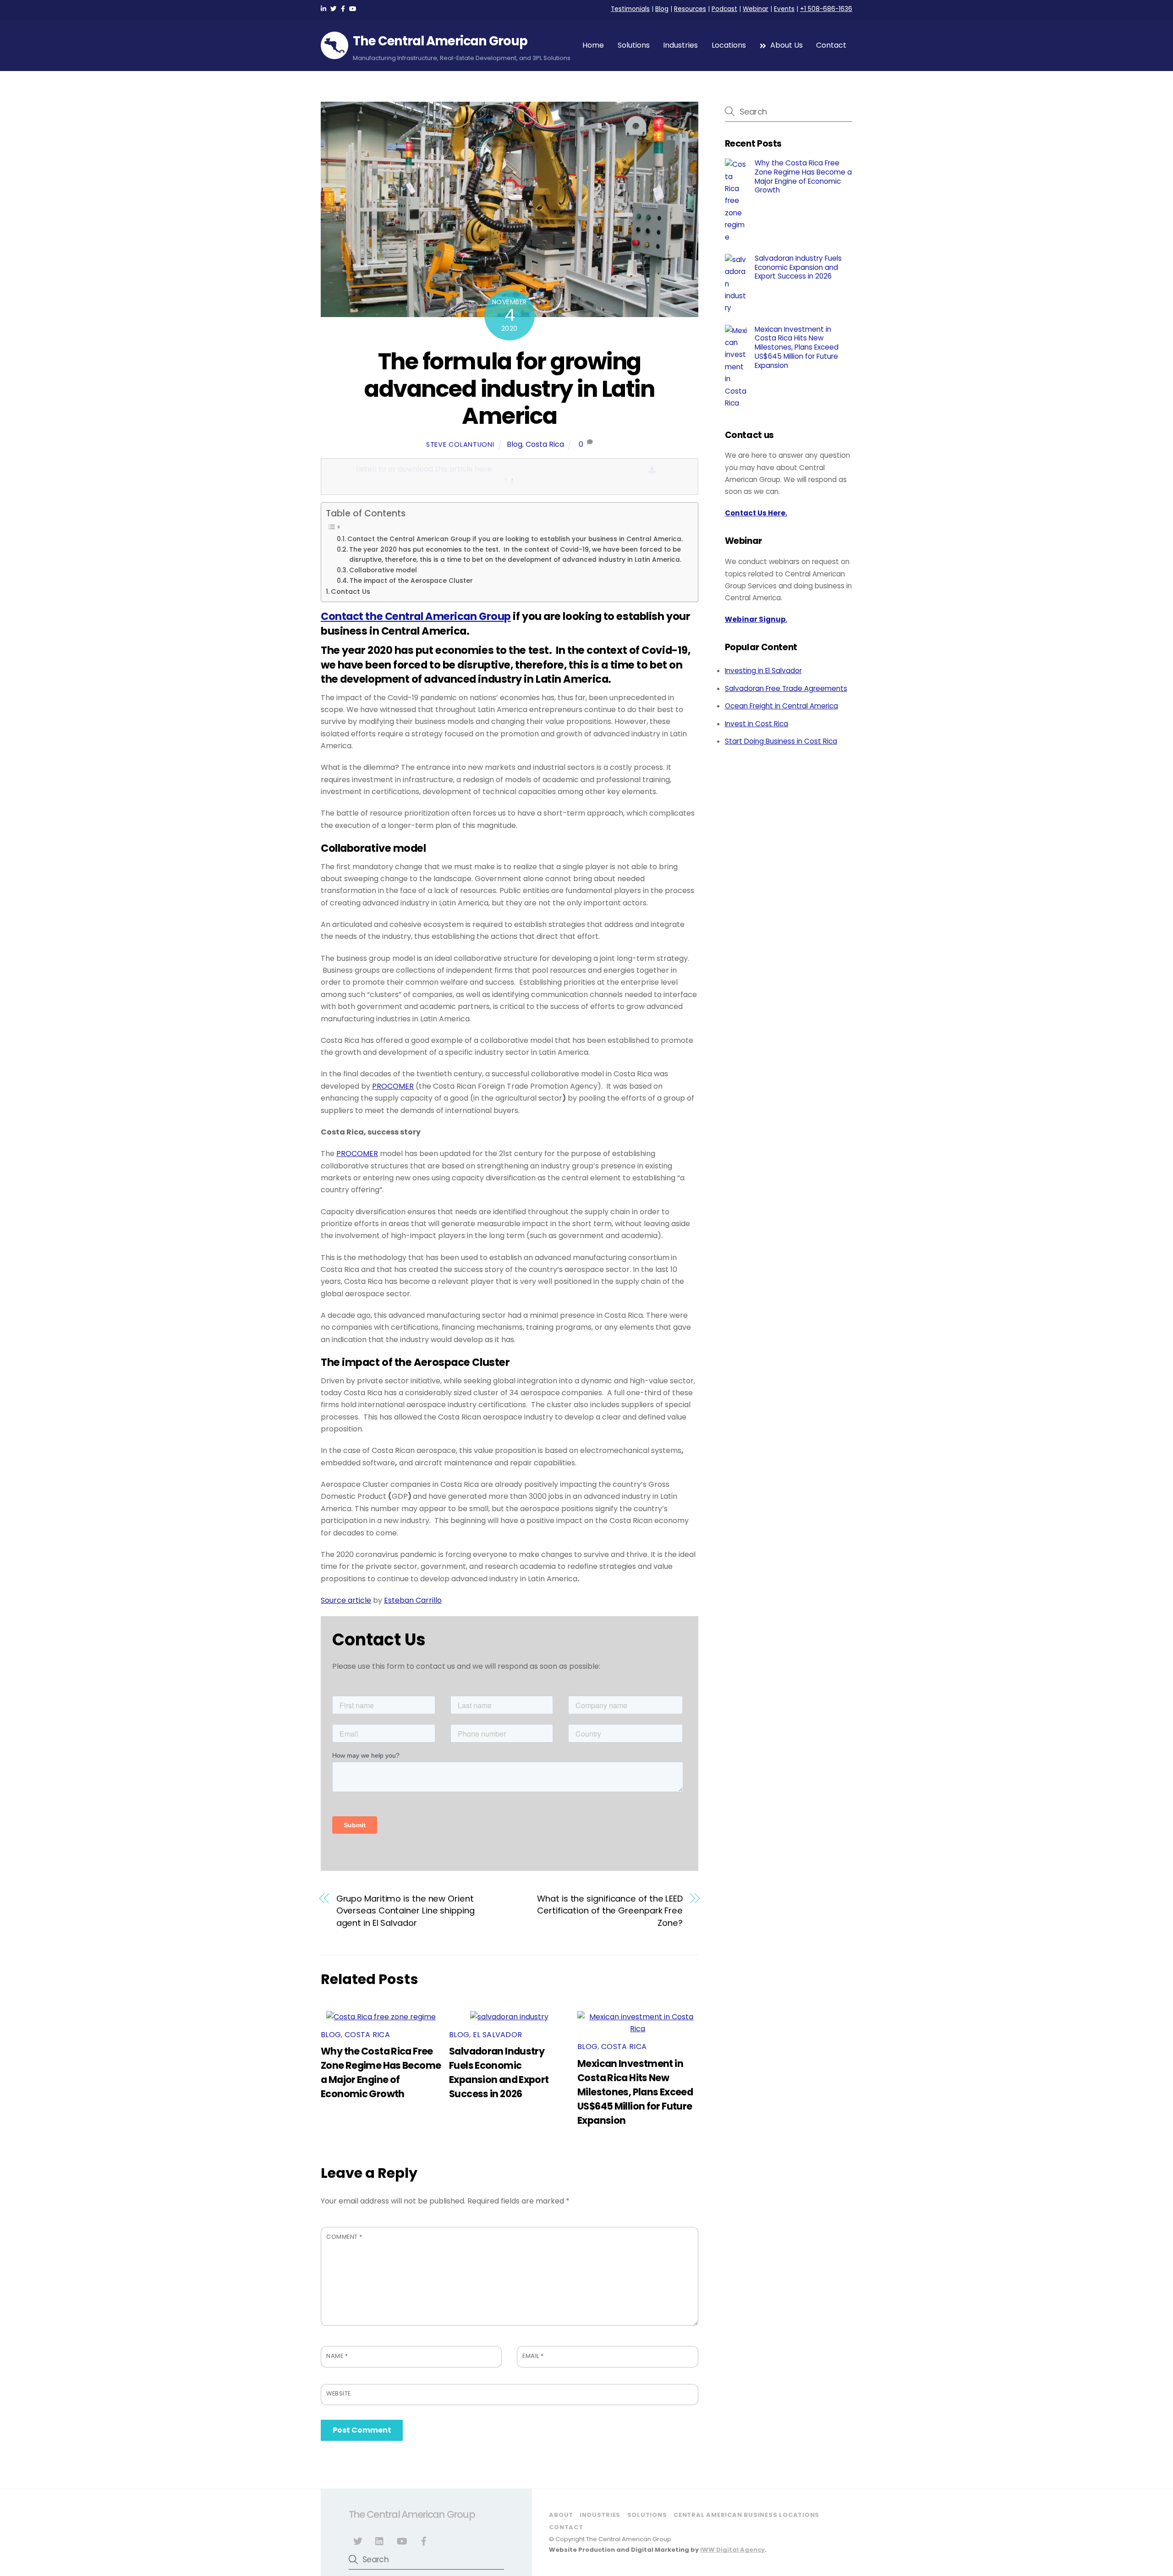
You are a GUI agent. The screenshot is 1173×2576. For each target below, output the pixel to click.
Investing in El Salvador (763, 671)
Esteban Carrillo (413, 1600)
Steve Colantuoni (460, 444)
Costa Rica (545, 444)
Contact (831, 45)
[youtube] (402, 2540)
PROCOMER (393, 1086)
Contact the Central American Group (416, 616)
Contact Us (351, 592)
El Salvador (498, 2035)
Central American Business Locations (746, 2515)
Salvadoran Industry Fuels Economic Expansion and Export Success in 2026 (798, 267)
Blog (662, 9)
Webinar (756, 9)
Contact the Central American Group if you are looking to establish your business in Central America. (515, 539)
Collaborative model (383, 570)
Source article (346, 1600)
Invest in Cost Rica (756, 724)
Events (784, 9)
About (561, 2515)
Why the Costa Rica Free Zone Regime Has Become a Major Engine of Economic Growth (803, 177)
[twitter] (358, 2540)
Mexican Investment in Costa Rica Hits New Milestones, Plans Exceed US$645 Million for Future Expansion (635, 2092)
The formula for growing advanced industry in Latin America (509, 389)
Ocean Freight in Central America (781, 706)
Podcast (724, 9)
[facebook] (424, 2540)
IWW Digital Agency (732, 2550)
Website (339, 2393)
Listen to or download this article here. (425, 469)
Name (337, 2356)
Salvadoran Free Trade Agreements (786, 688)
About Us (786, 45)
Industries (680, 45)
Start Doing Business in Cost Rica (781, 741)
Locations (729, 45)
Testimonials (630, 9)
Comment (344, 2237)
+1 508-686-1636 (826, 9)
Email (533, 2356)
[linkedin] (380, 2540)
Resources (690, 9)
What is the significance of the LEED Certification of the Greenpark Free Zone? (610, 1911)
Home (593, 45)
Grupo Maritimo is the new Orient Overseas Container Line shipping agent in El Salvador (406, 1911)
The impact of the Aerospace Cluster (411, 581)
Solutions (634, 45)
